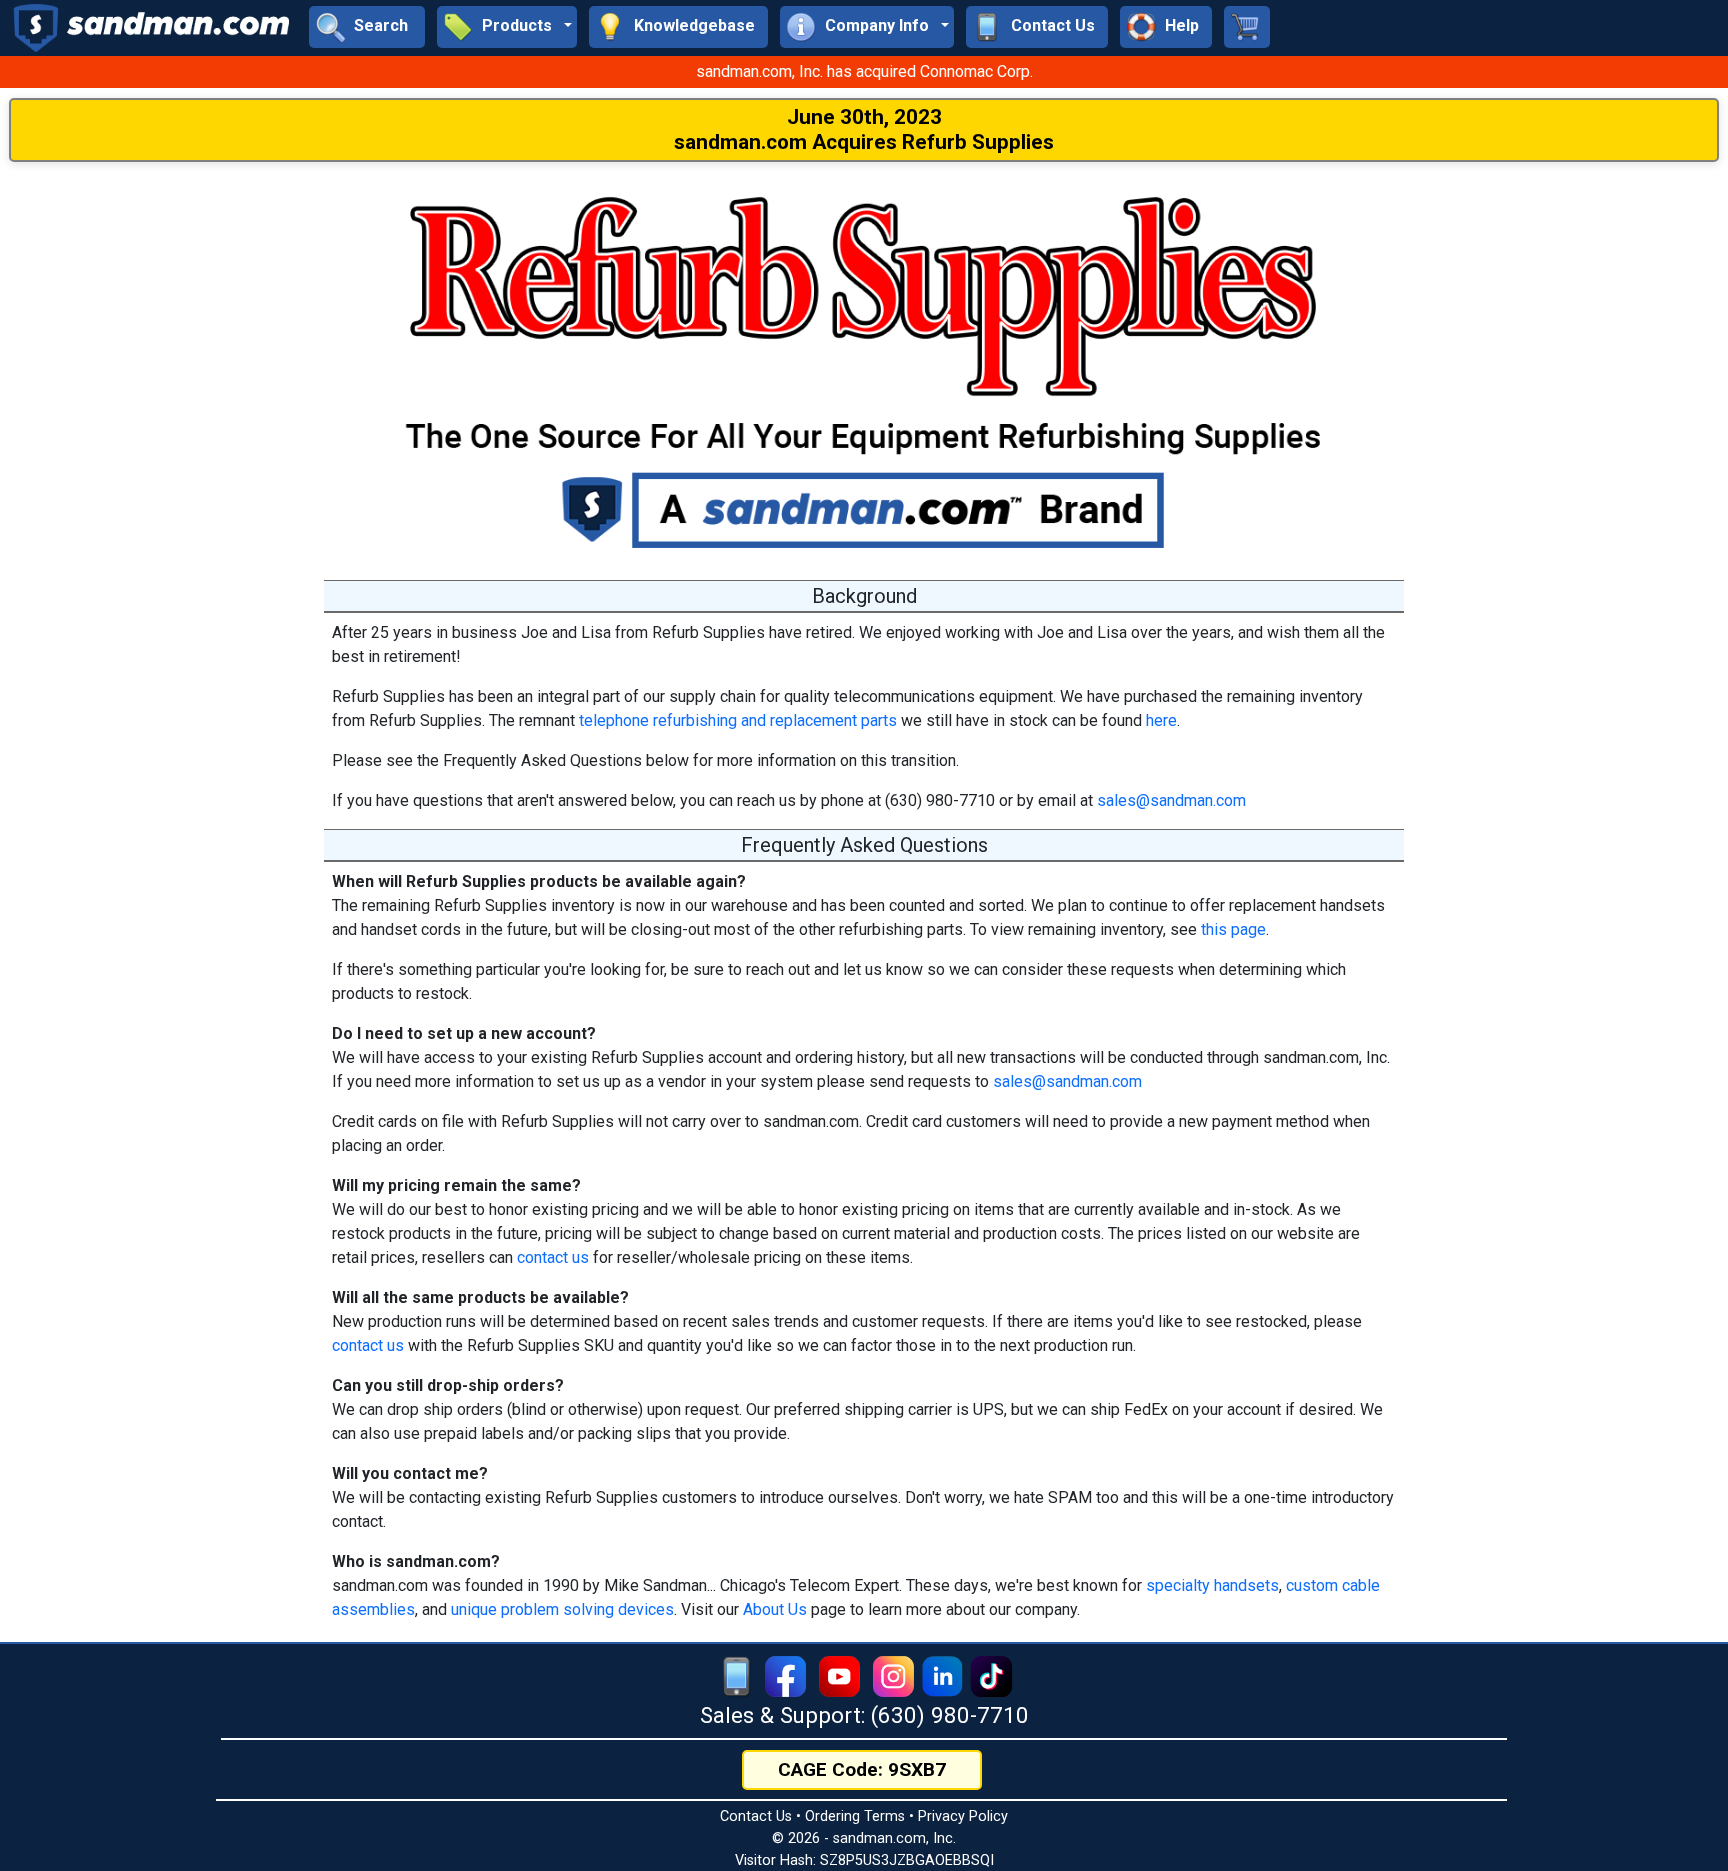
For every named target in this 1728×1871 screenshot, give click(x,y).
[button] (507, 27)
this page (1233, 929)
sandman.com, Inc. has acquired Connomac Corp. (864, 71)
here (1161, 720)
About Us (775, 1609)
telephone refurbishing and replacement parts (738, 720)
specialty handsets (1212, 1585)
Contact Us (756, 1816)
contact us (553, 1257)
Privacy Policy (963, 1816)
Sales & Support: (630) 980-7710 (864, 1715)
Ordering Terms (855, 1816)
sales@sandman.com (1171, 800)
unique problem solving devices (562, 1609)
